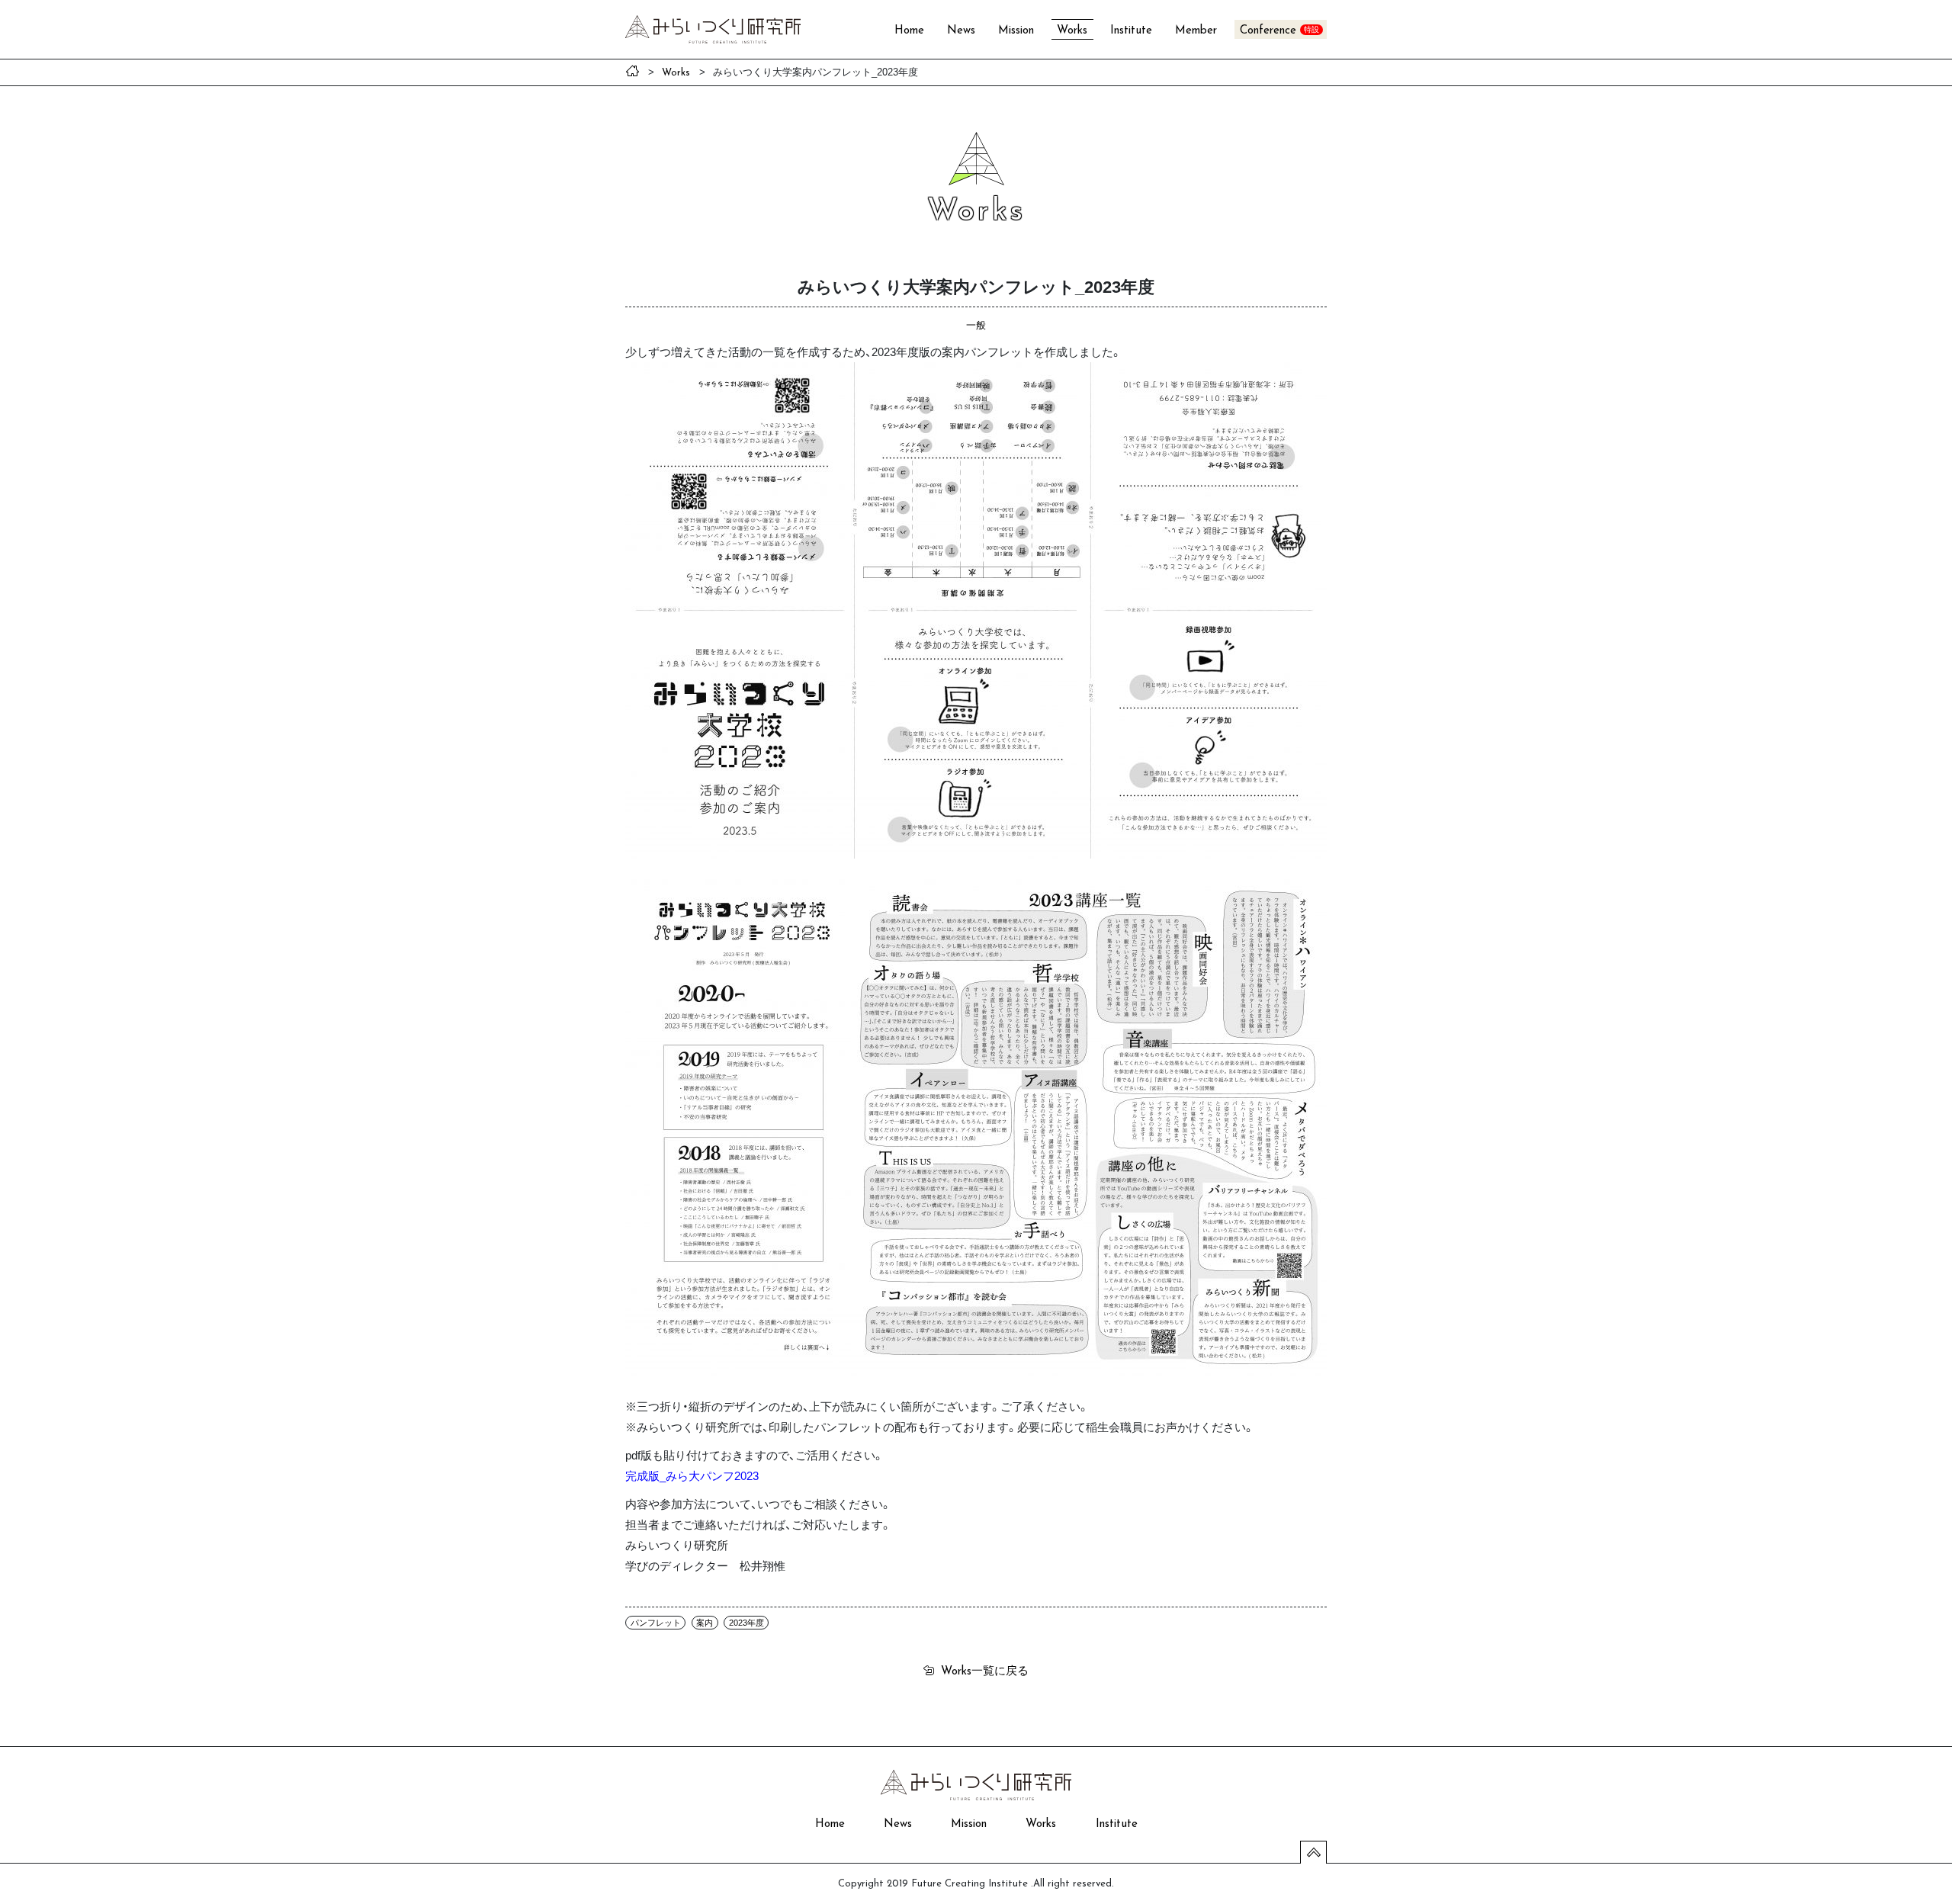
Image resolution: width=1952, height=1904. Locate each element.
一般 (976, 324)
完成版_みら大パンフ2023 (692, 1475)
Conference (1268, 31)
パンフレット (656, 1623)
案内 (705, 1623)
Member (1196, 31)
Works (1072, 31)
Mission (1016, 31)
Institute (1131, 31)
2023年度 (746, 1623)
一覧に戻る (985, 1670)
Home (909, 31)
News (961, 31)
